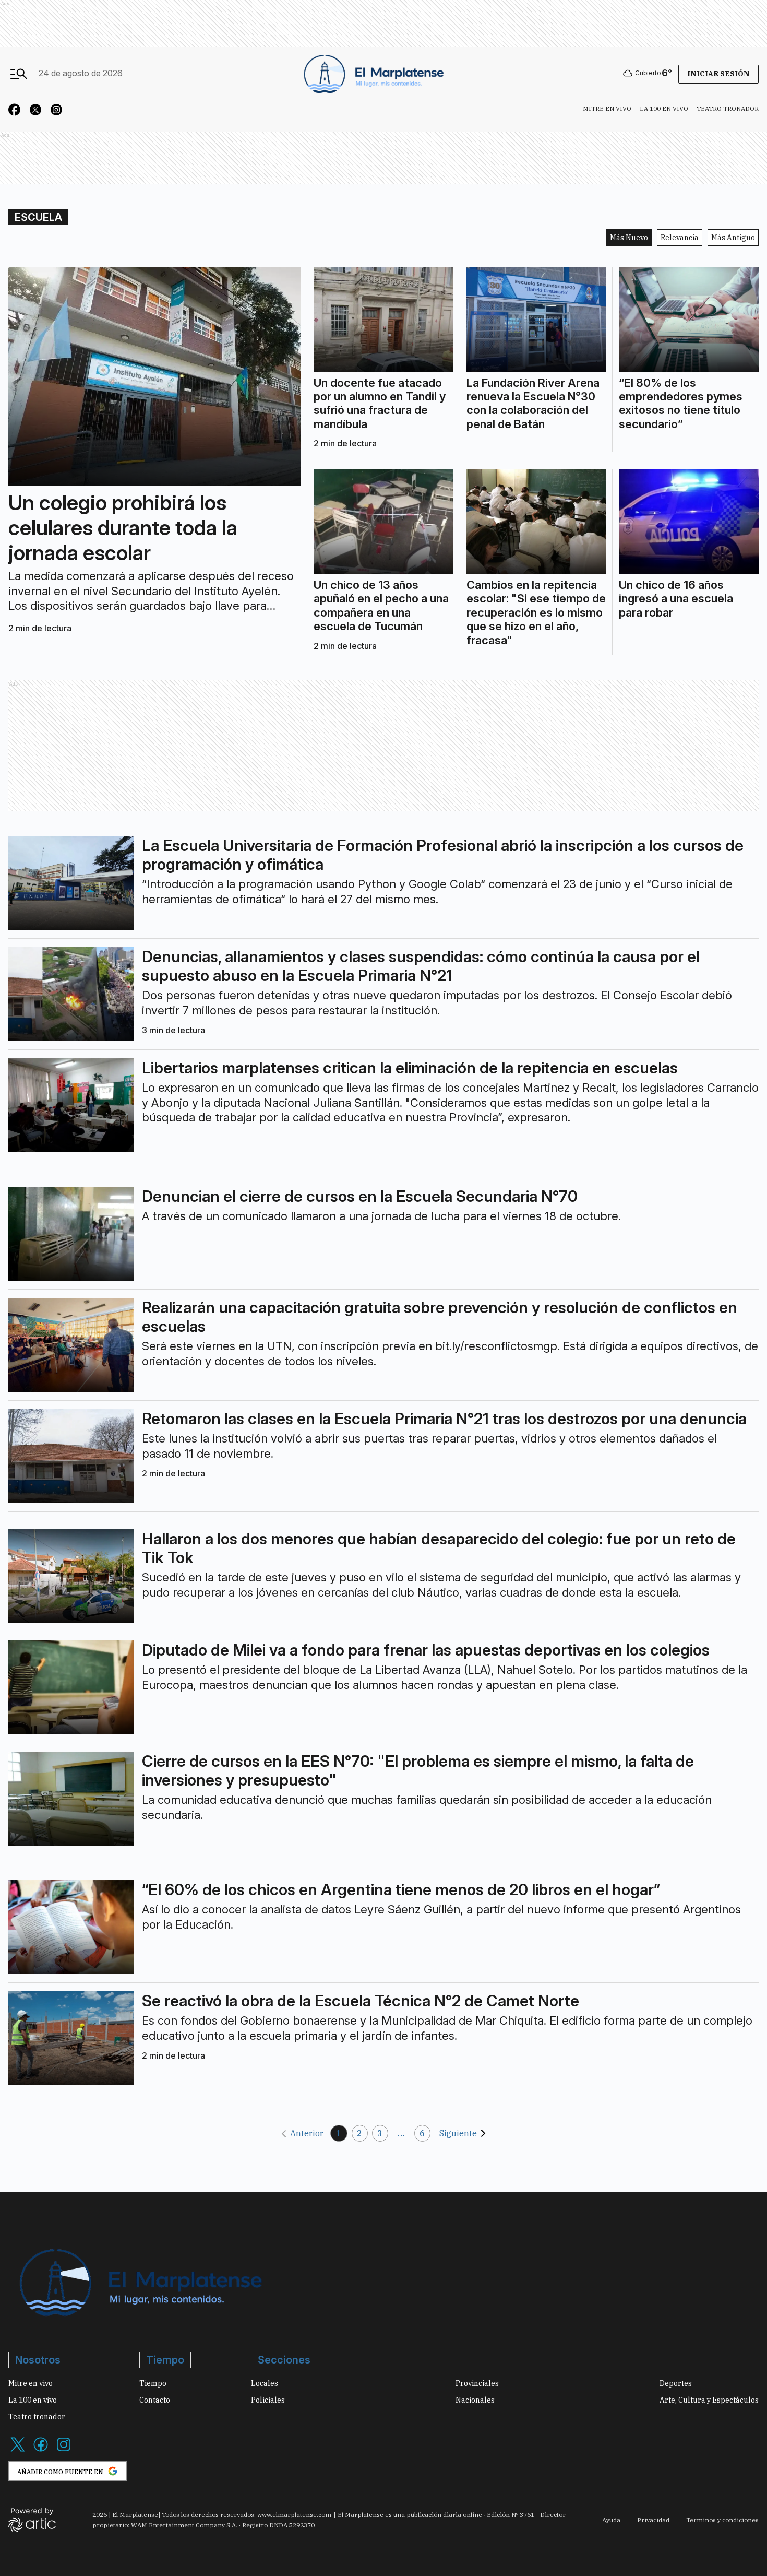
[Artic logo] (32, 2519)
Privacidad (653, 2520)
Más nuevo (629, 238)
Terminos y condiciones (722, 2520)
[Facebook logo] (41, 2451)
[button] (301, 2134)
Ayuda (611, 2520)
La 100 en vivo (664, 108)
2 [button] (360, 2133)
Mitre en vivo (607, 108)
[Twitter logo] (18, 2451)
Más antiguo (733, 238)
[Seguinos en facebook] (15, 111)
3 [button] (380, 2133)
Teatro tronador (728, 108)
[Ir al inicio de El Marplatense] (373, 73)
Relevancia (680, 238)
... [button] (401, 2133)
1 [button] (339, 2133)
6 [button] (422, 2133)
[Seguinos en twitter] (35, 111)
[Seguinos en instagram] (56, 111)
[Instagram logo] (64, 2451)
